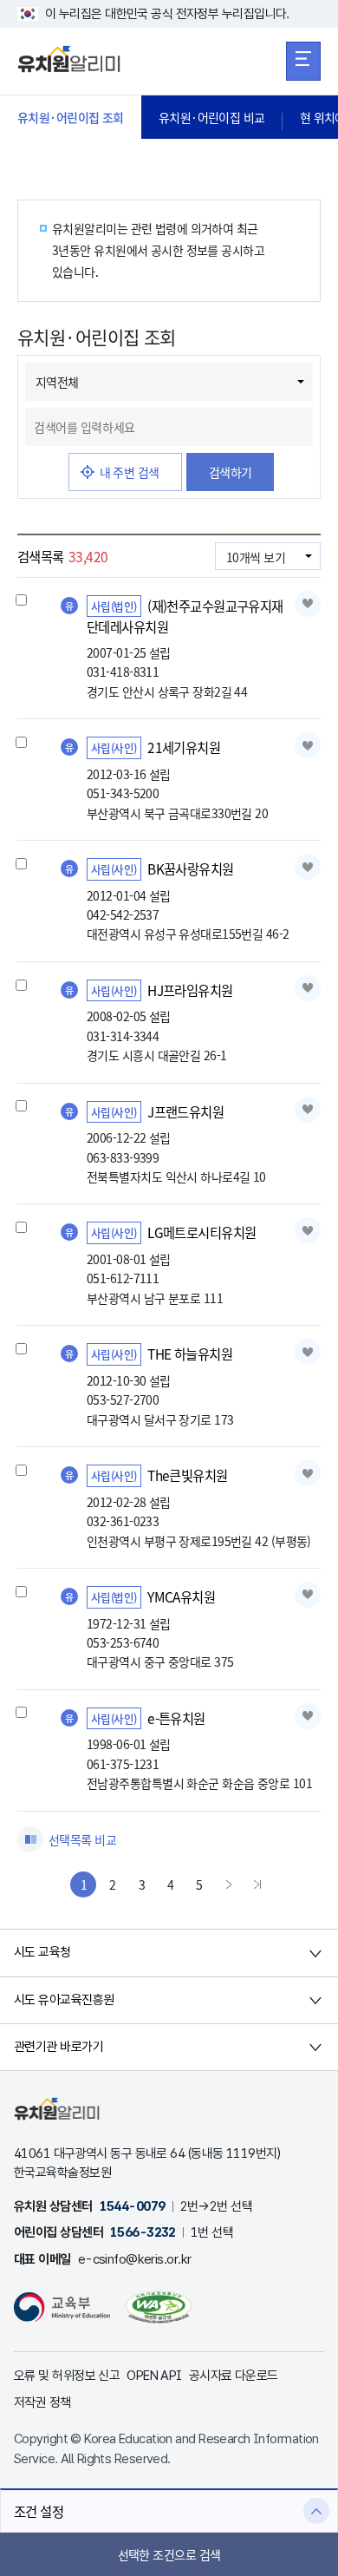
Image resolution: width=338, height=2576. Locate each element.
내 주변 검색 (130, 472)
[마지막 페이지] (257, 1884)
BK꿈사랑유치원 (191, 868)
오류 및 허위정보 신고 (67, 2376)
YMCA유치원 (181, 1596)
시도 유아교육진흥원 (64, 2000)
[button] (169, 2510)
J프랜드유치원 (185, 1111)
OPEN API (154, 2376)
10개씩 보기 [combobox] (256, 557)
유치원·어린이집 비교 (212, 117)
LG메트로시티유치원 (201, 1232)
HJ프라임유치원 (190, 990)
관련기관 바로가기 (58, 2047)
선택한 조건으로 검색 (169, 2554)
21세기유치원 (184, 747)
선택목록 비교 (82, 1839)
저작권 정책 (42, 2402)
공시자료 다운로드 (234, 2376)
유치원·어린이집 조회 (71, 117)
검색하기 (231, 472)
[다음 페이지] (229, 1884)
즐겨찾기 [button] (308, 604)
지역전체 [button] (57, 382)
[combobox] (169, 427)
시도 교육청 (42, 1952)
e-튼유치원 (176, 1718)
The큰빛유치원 (188, 1475)
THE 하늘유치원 (190, 1354)
